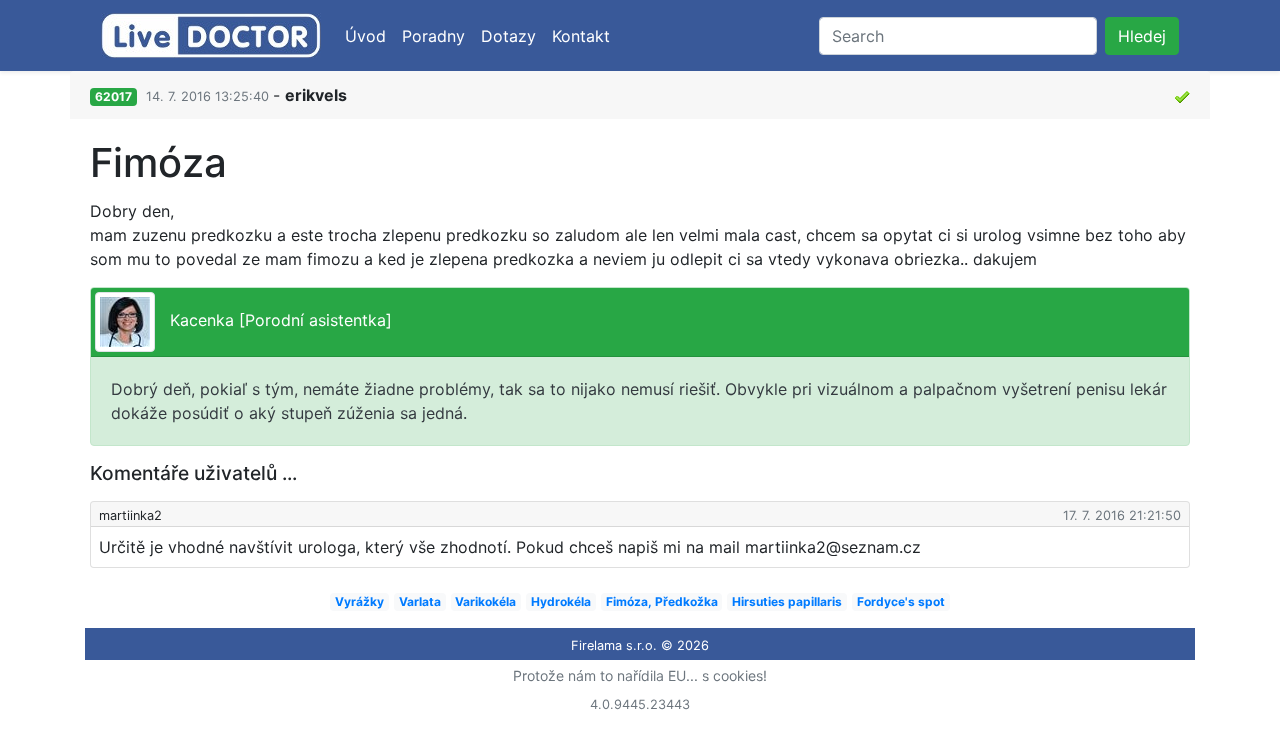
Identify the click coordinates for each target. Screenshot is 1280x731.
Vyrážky (359, 601)
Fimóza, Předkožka (662, 601)
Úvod (365, 36)
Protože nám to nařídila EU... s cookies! (640, 675)
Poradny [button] (433, 36)
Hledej (1142, 36)
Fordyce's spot (901, 601)
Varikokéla (485, 601)
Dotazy (508, 36)
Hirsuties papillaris (787, 601)
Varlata (420, 601)
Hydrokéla (561, 601)
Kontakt (581, 36)
